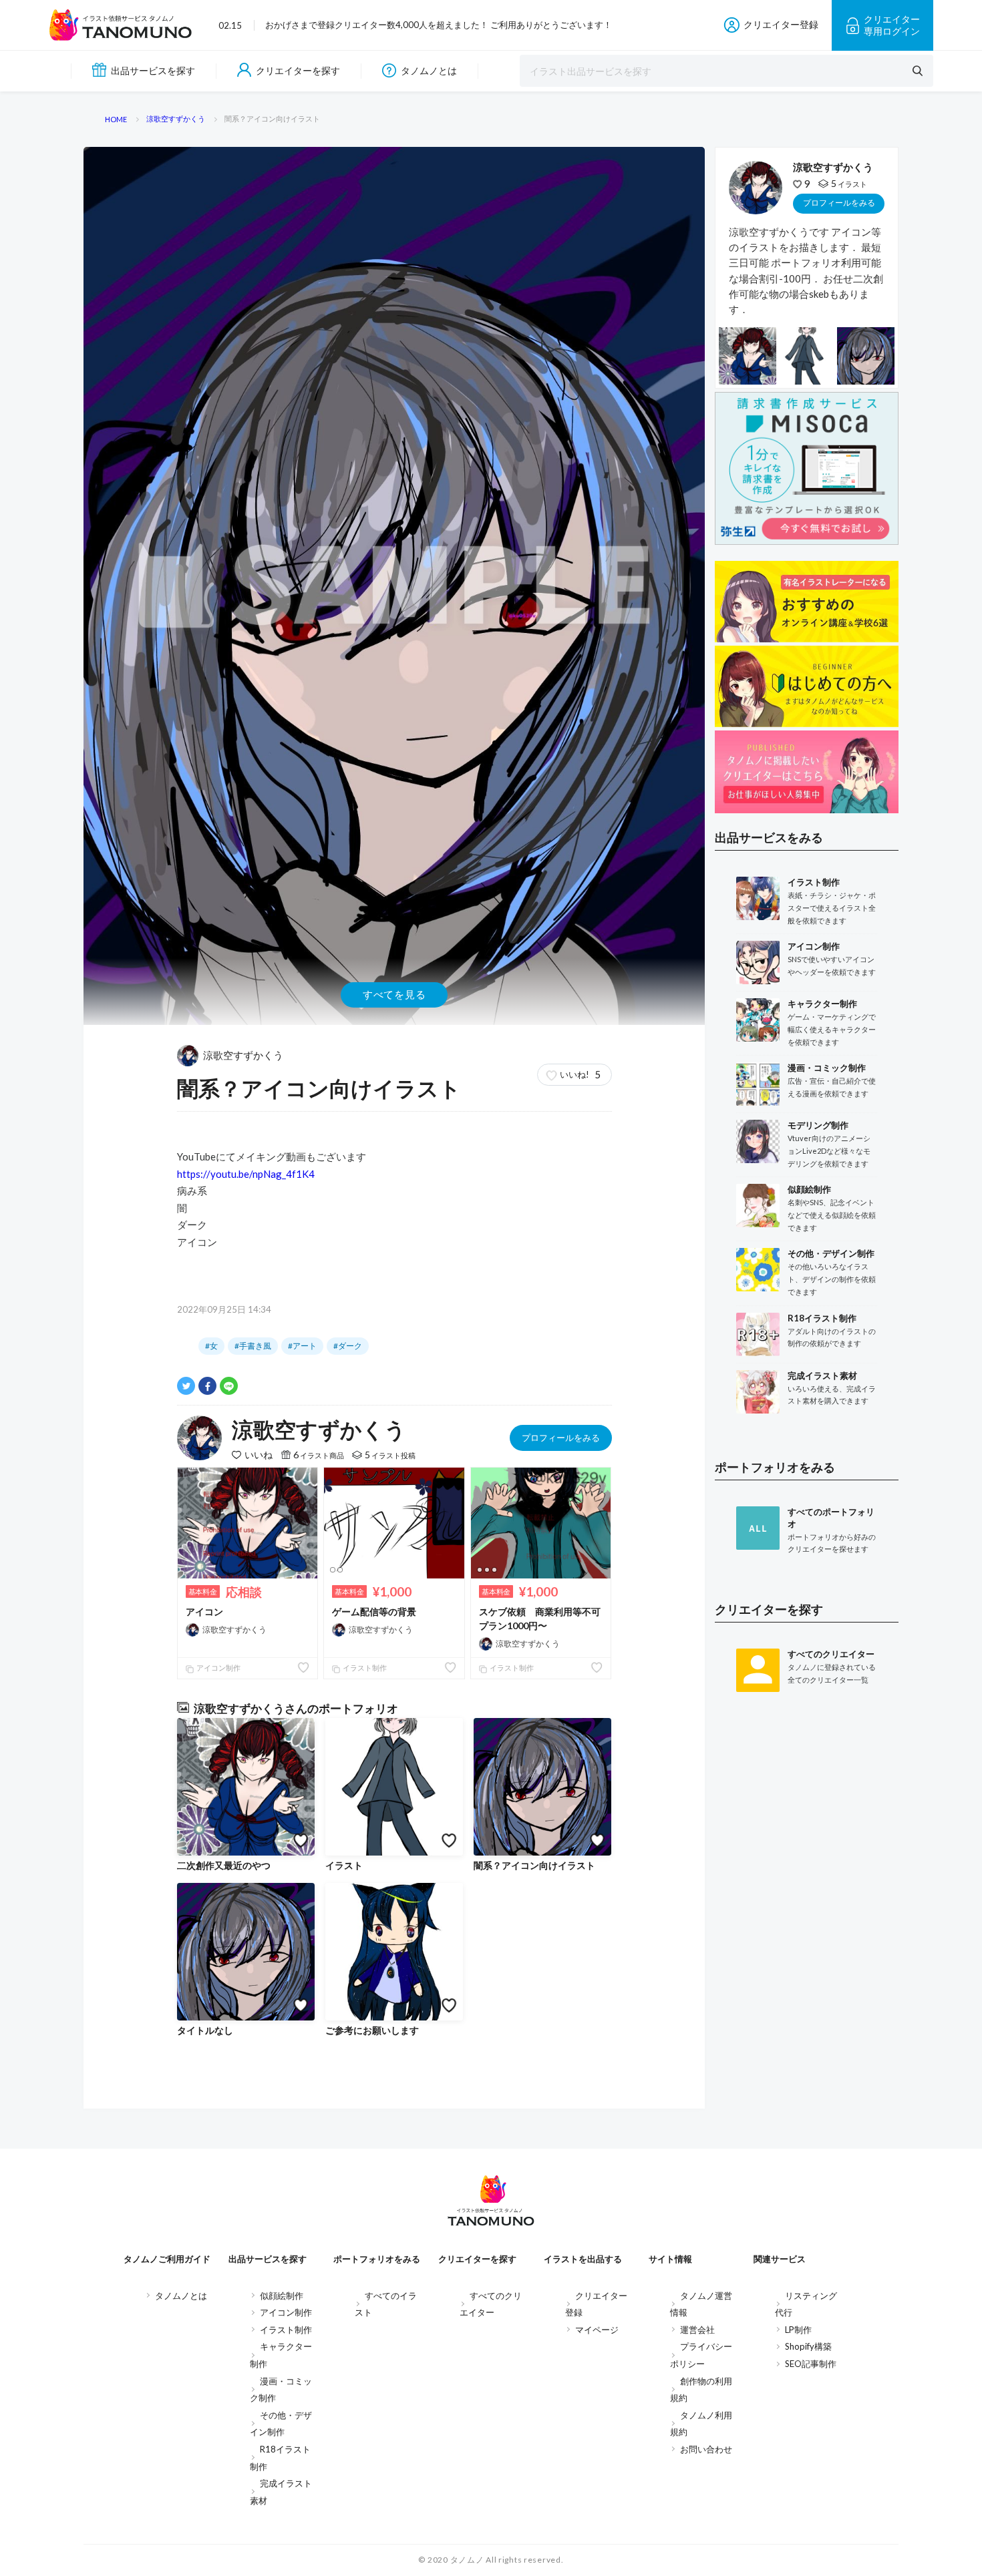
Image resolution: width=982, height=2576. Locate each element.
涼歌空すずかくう (243, 1055)
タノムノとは (429, 70)
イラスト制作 (364, 1668)
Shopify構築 (808, 2346)
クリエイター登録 (781, 24)
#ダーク (348, 1346)
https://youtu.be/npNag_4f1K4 (246, 1174)
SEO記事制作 (811, 2364)
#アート (302, 1346)
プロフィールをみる (561, 1438)
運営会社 (697, 2330)
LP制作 (798, 2330)
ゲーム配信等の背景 (374, 1612)
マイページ (597, 2330)
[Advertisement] (807, 1922)
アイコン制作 (218, 1668)
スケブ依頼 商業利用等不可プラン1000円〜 (540, 1619)
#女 (211, 1346)
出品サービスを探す (153, 70)
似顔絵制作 (282, 2296)
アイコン (204, 1612)
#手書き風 (253, 1346)
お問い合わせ (706, 2449)
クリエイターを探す (298, 70)
